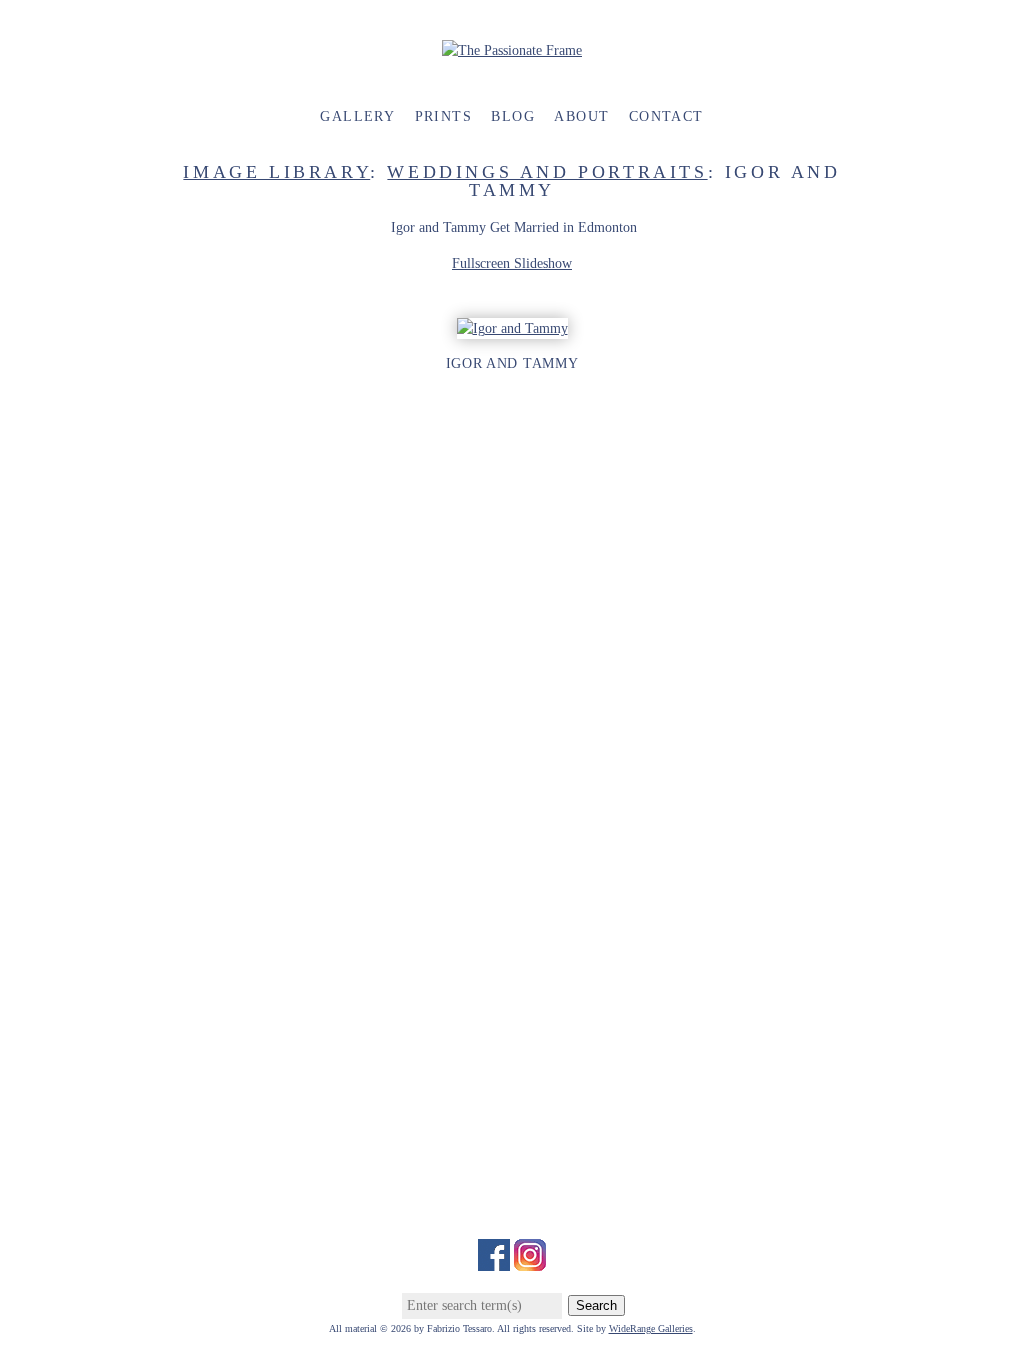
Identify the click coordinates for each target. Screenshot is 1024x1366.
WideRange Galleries (651, 1328)
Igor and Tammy (512, 363)
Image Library (276, 172)
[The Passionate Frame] (512, 50)
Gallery (357, 116)
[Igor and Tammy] (512, 328)
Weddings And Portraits (547, 172)
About (581, 116)
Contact (666, 116)
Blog (513, 116)
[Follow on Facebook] (494, 1260)
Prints (443, 116)
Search (596, 1305)
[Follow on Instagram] (530, 1260)
